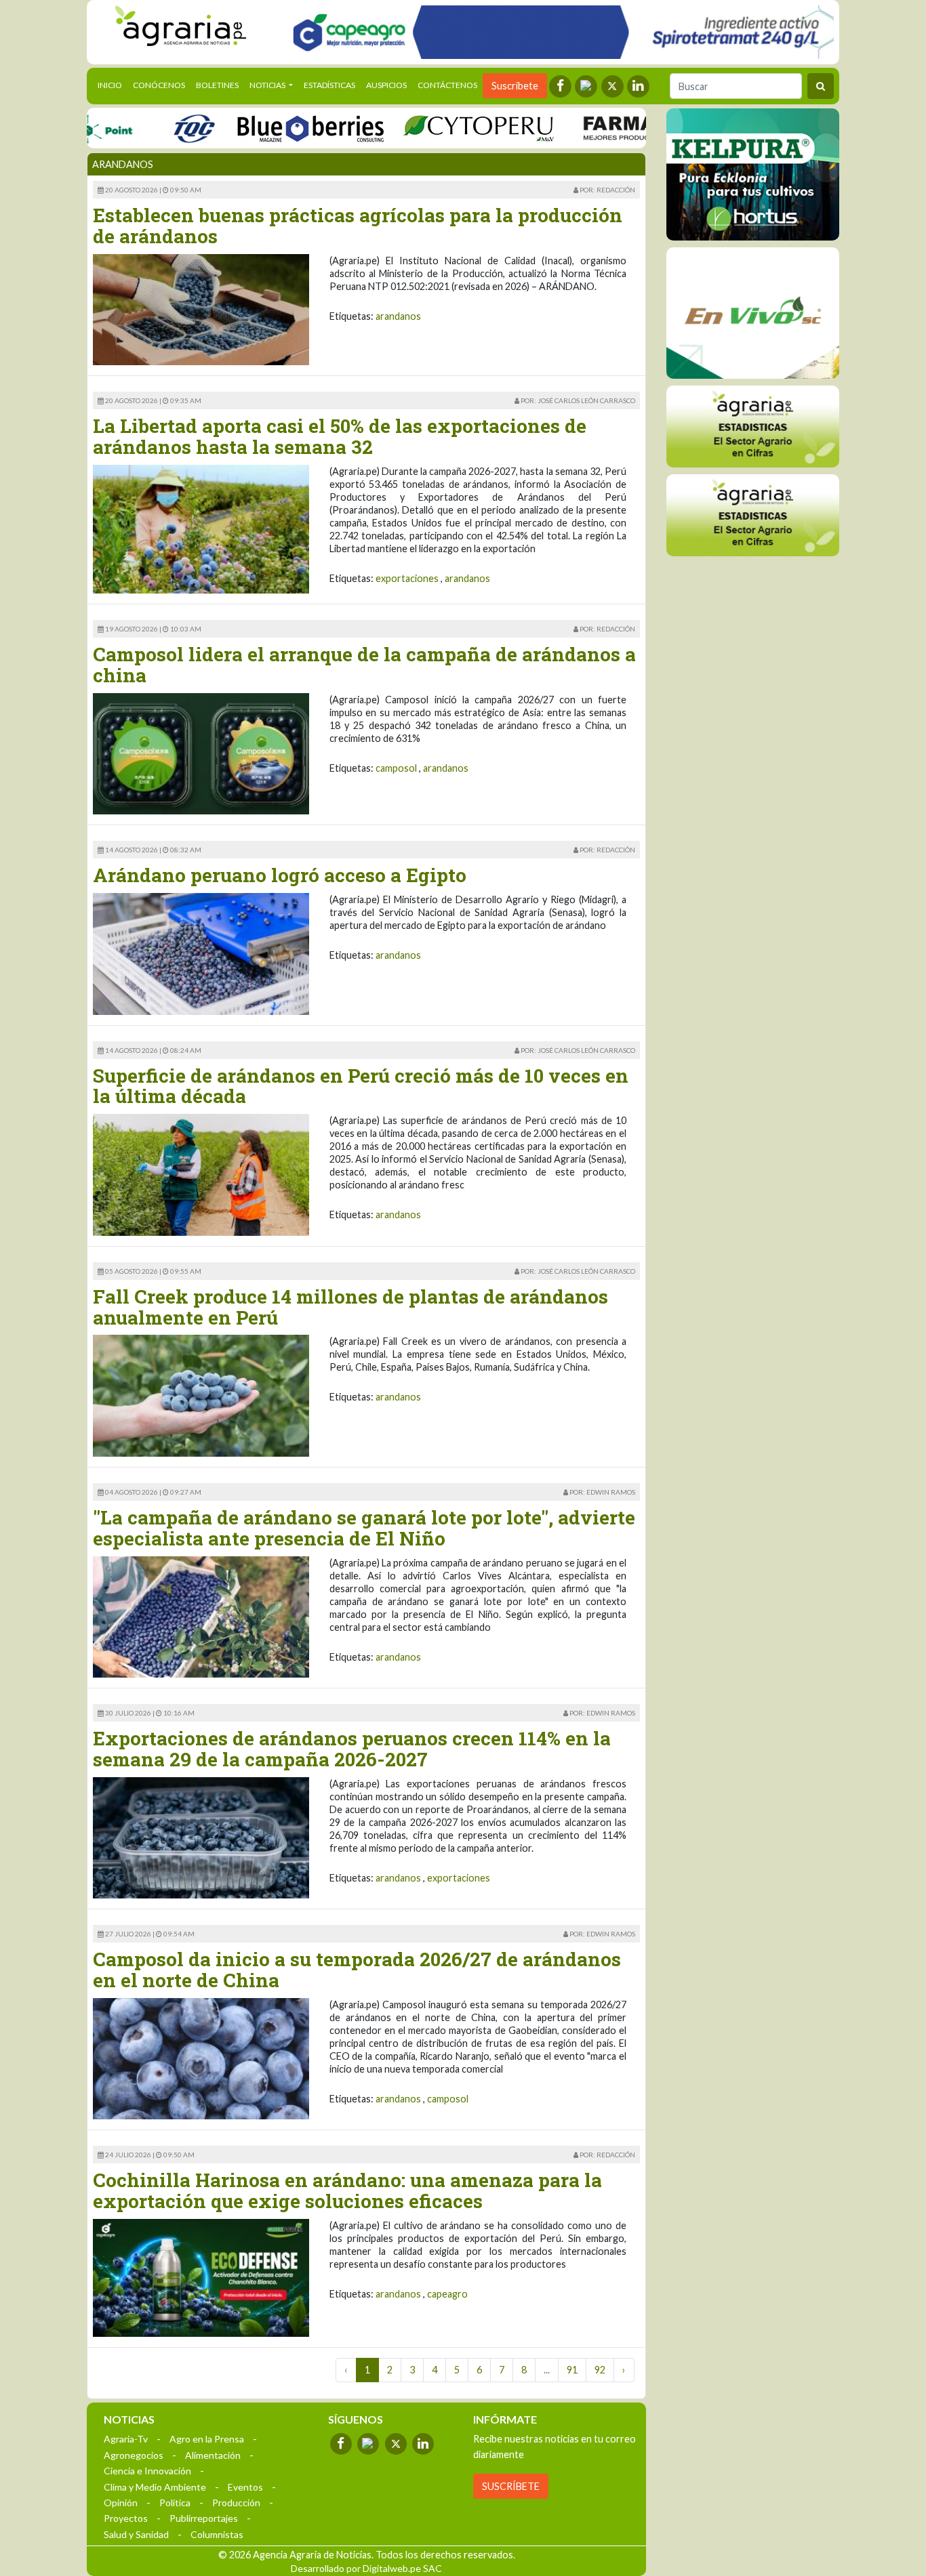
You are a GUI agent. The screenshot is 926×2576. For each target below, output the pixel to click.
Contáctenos (447, 85)
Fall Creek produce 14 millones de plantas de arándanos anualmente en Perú (350, 1307)
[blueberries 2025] (269, 128)
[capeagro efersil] (753, 312)
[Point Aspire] (558, 32)
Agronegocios (134, 2455)
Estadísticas (329, 85)
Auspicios (386, 85)
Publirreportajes (204, 2518)
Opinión (121, 2502)
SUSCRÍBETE (511, 2486)
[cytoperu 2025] (437, 128)
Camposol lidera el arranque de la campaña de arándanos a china (364, 665)
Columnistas (217, 2534)
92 (600, 2370)
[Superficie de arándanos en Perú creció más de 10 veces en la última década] (201, 1174)
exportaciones (407, 578)
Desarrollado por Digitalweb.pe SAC (366, 2568)
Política (175, 2502)
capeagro (447, 2294)
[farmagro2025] (630, 128)
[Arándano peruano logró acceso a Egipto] (201, 952)
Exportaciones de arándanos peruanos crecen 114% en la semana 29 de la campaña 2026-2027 (352, 1749)
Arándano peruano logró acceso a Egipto (280, 875)
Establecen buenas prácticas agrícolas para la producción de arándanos (358, 226)
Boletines (217, 85)
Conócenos (159, 85)
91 (572, 2370)
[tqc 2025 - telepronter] (152, 128)
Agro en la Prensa (207, 2439)
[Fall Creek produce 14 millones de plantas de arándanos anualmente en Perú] (201, 1395)
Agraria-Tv (126, 2439)
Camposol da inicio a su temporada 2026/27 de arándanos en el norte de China (357, 1970)
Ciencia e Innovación (147, 2471)
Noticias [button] (268, 85)
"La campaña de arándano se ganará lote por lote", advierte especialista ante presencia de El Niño (364, 1528)
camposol (396, 768)
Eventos (245, 2487)
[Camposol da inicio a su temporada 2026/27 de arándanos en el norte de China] (201, 2057)
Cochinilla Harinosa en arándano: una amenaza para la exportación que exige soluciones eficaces (347, 2190)
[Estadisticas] (753, 426)
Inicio (113, 85)
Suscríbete (515, 86)
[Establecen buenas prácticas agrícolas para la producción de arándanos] (201, 309)
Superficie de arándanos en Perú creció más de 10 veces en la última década (361, 1086)
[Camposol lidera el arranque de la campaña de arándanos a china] (201, 752)
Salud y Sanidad (136, 2534)
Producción (236, 2502)
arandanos (398, 316)
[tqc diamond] (753, 174)
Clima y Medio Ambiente (155, 2487)
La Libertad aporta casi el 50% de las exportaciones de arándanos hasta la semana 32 (340, 436)
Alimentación (213, 2455)
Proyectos (126, 2518)
